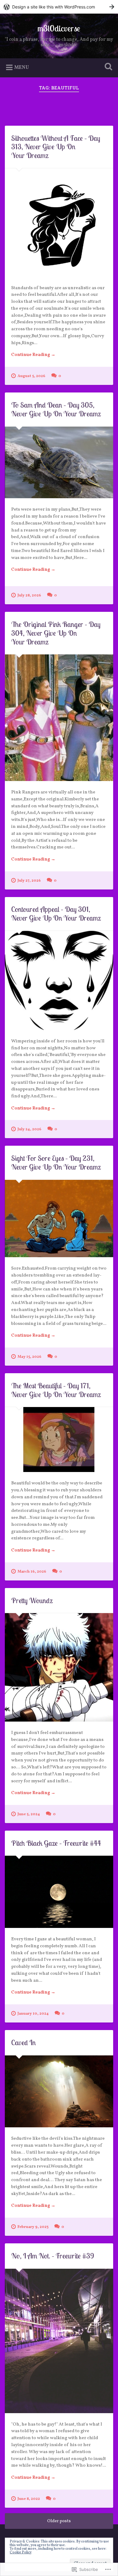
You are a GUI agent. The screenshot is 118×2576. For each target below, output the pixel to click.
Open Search (107, 67)
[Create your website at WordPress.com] (59, 7)
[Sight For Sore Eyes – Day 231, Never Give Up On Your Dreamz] (59, 1219)
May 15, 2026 (29, 1357)
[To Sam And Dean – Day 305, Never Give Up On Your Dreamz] (59, 463)
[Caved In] (59, 2092)
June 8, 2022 (29, 2499)
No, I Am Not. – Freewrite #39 (53, 2256)
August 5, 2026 (31, 376)
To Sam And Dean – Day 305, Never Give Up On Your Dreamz (56, 409)
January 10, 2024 (33, 2014)
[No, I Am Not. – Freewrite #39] (59, 2341)
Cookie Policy (21, 2552)
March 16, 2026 (32, 1572)
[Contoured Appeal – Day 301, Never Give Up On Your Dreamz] (59, 980)
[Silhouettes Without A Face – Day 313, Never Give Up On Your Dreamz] (59, 223)
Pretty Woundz (32, 1600)
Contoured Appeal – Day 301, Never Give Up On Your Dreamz (56, 914)
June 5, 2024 (29, 1814)
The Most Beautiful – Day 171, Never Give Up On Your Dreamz (56, 1390)
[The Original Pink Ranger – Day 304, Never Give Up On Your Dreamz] (59, 718)
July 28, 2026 (29, 596)
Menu (22, 68)
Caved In (23, 2042)
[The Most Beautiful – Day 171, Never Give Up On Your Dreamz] (59, 1440)
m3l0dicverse (59, 28)
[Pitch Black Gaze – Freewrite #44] (59, 1892)
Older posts (59, 2521)
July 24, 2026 (29, 1129)
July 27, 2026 (29, 881)
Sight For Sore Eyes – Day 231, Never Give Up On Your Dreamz (56, 1162)
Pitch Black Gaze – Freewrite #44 (56, 1843)
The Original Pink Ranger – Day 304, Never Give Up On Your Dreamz (56, 633)
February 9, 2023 (33, 2227)
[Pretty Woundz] (59, 1667)
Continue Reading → (33, 355)
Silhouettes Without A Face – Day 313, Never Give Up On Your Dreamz (56, 147)
